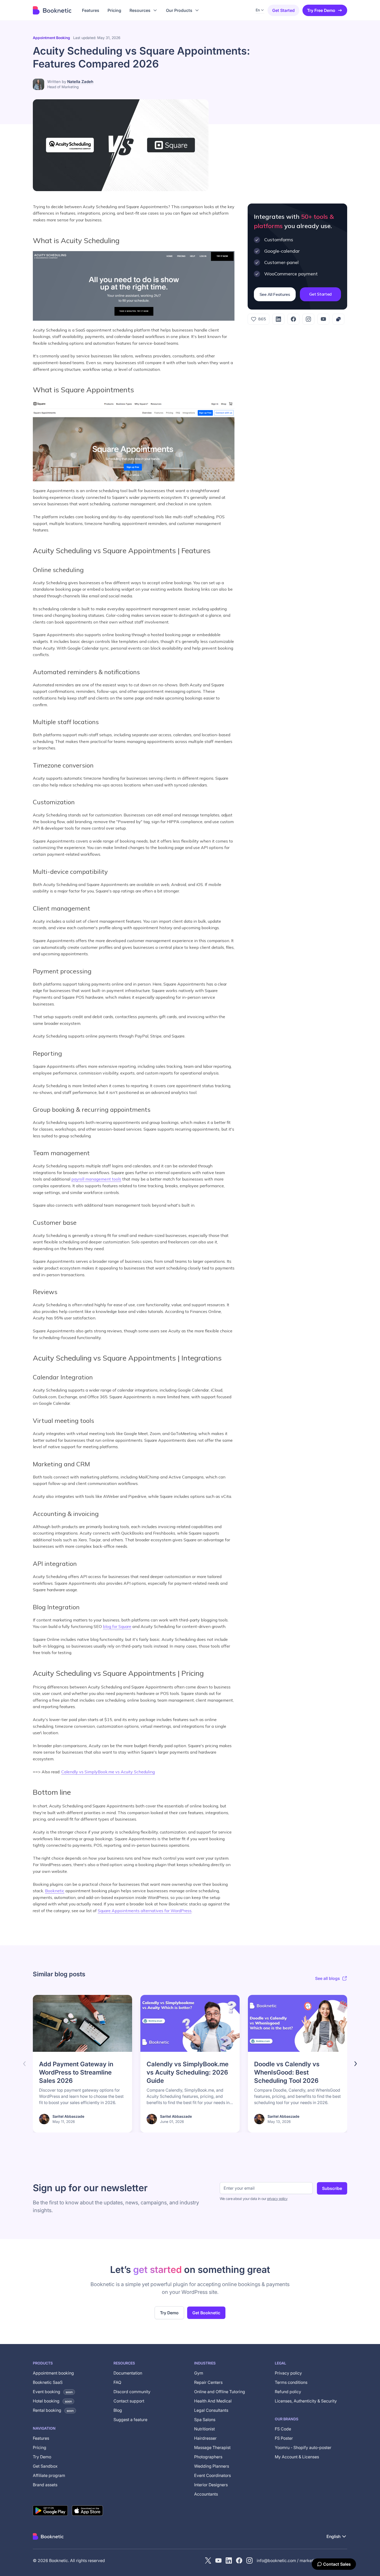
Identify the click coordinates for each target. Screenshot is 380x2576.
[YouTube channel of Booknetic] (218, 2560)
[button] (144, 10)
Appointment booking (51, 38)
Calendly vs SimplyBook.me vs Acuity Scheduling (108, 1772)
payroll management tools (96, 1179)
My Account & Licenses (297, 2457)
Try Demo (169, 2313)
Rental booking (53, 2410)
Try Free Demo (321, 10)
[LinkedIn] (278, 319)
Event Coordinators (212, 2475)
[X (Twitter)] (208, 2560)
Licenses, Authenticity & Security (306, 2401)
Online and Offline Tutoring (220, 2392)
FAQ (117, 2382)
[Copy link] (338, 319)
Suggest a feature (130, 2420)
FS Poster (284, 2438)
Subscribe (332, 2188)
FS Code (283, 2429)
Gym (199, 2373)
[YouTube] (323, 319)
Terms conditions (291, 2382)
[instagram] (249, 2560)
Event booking (53, 2392)
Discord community (132, 2392)
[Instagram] (308, 319)
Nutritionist (204, 2429)
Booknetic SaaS (48, 2382)
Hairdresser (205, 2438)
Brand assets (45, 2485)
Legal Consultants (211, 2410)
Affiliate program (49, 2475)
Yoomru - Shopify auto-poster (303, 2447)
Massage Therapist (212, 2447)
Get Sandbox (45, 2466)
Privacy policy (288, 2373)
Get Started (320, 294)
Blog (118, 2410)
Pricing (40, 2447)
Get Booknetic (206, 2313)
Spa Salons (205, 2420)
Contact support (129, 2401)
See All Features (275, 294)
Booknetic (55, 1891)
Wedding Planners (212, 2466)
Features (41, 2438)
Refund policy (288, 2392)
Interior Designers (211, 2485)
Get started (283, 10)
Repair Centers (208, 2382)
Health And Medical (213, 2401)
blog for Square (117, 1626)
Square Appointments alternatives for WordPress (145, 1911)
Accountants (206, 2494)
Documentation (128, 2373)
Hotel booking (52, 2401)
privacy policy (277, 2199)
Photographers (208, 2457)
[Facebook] (293, 319)
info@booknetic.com (276, 2560)
